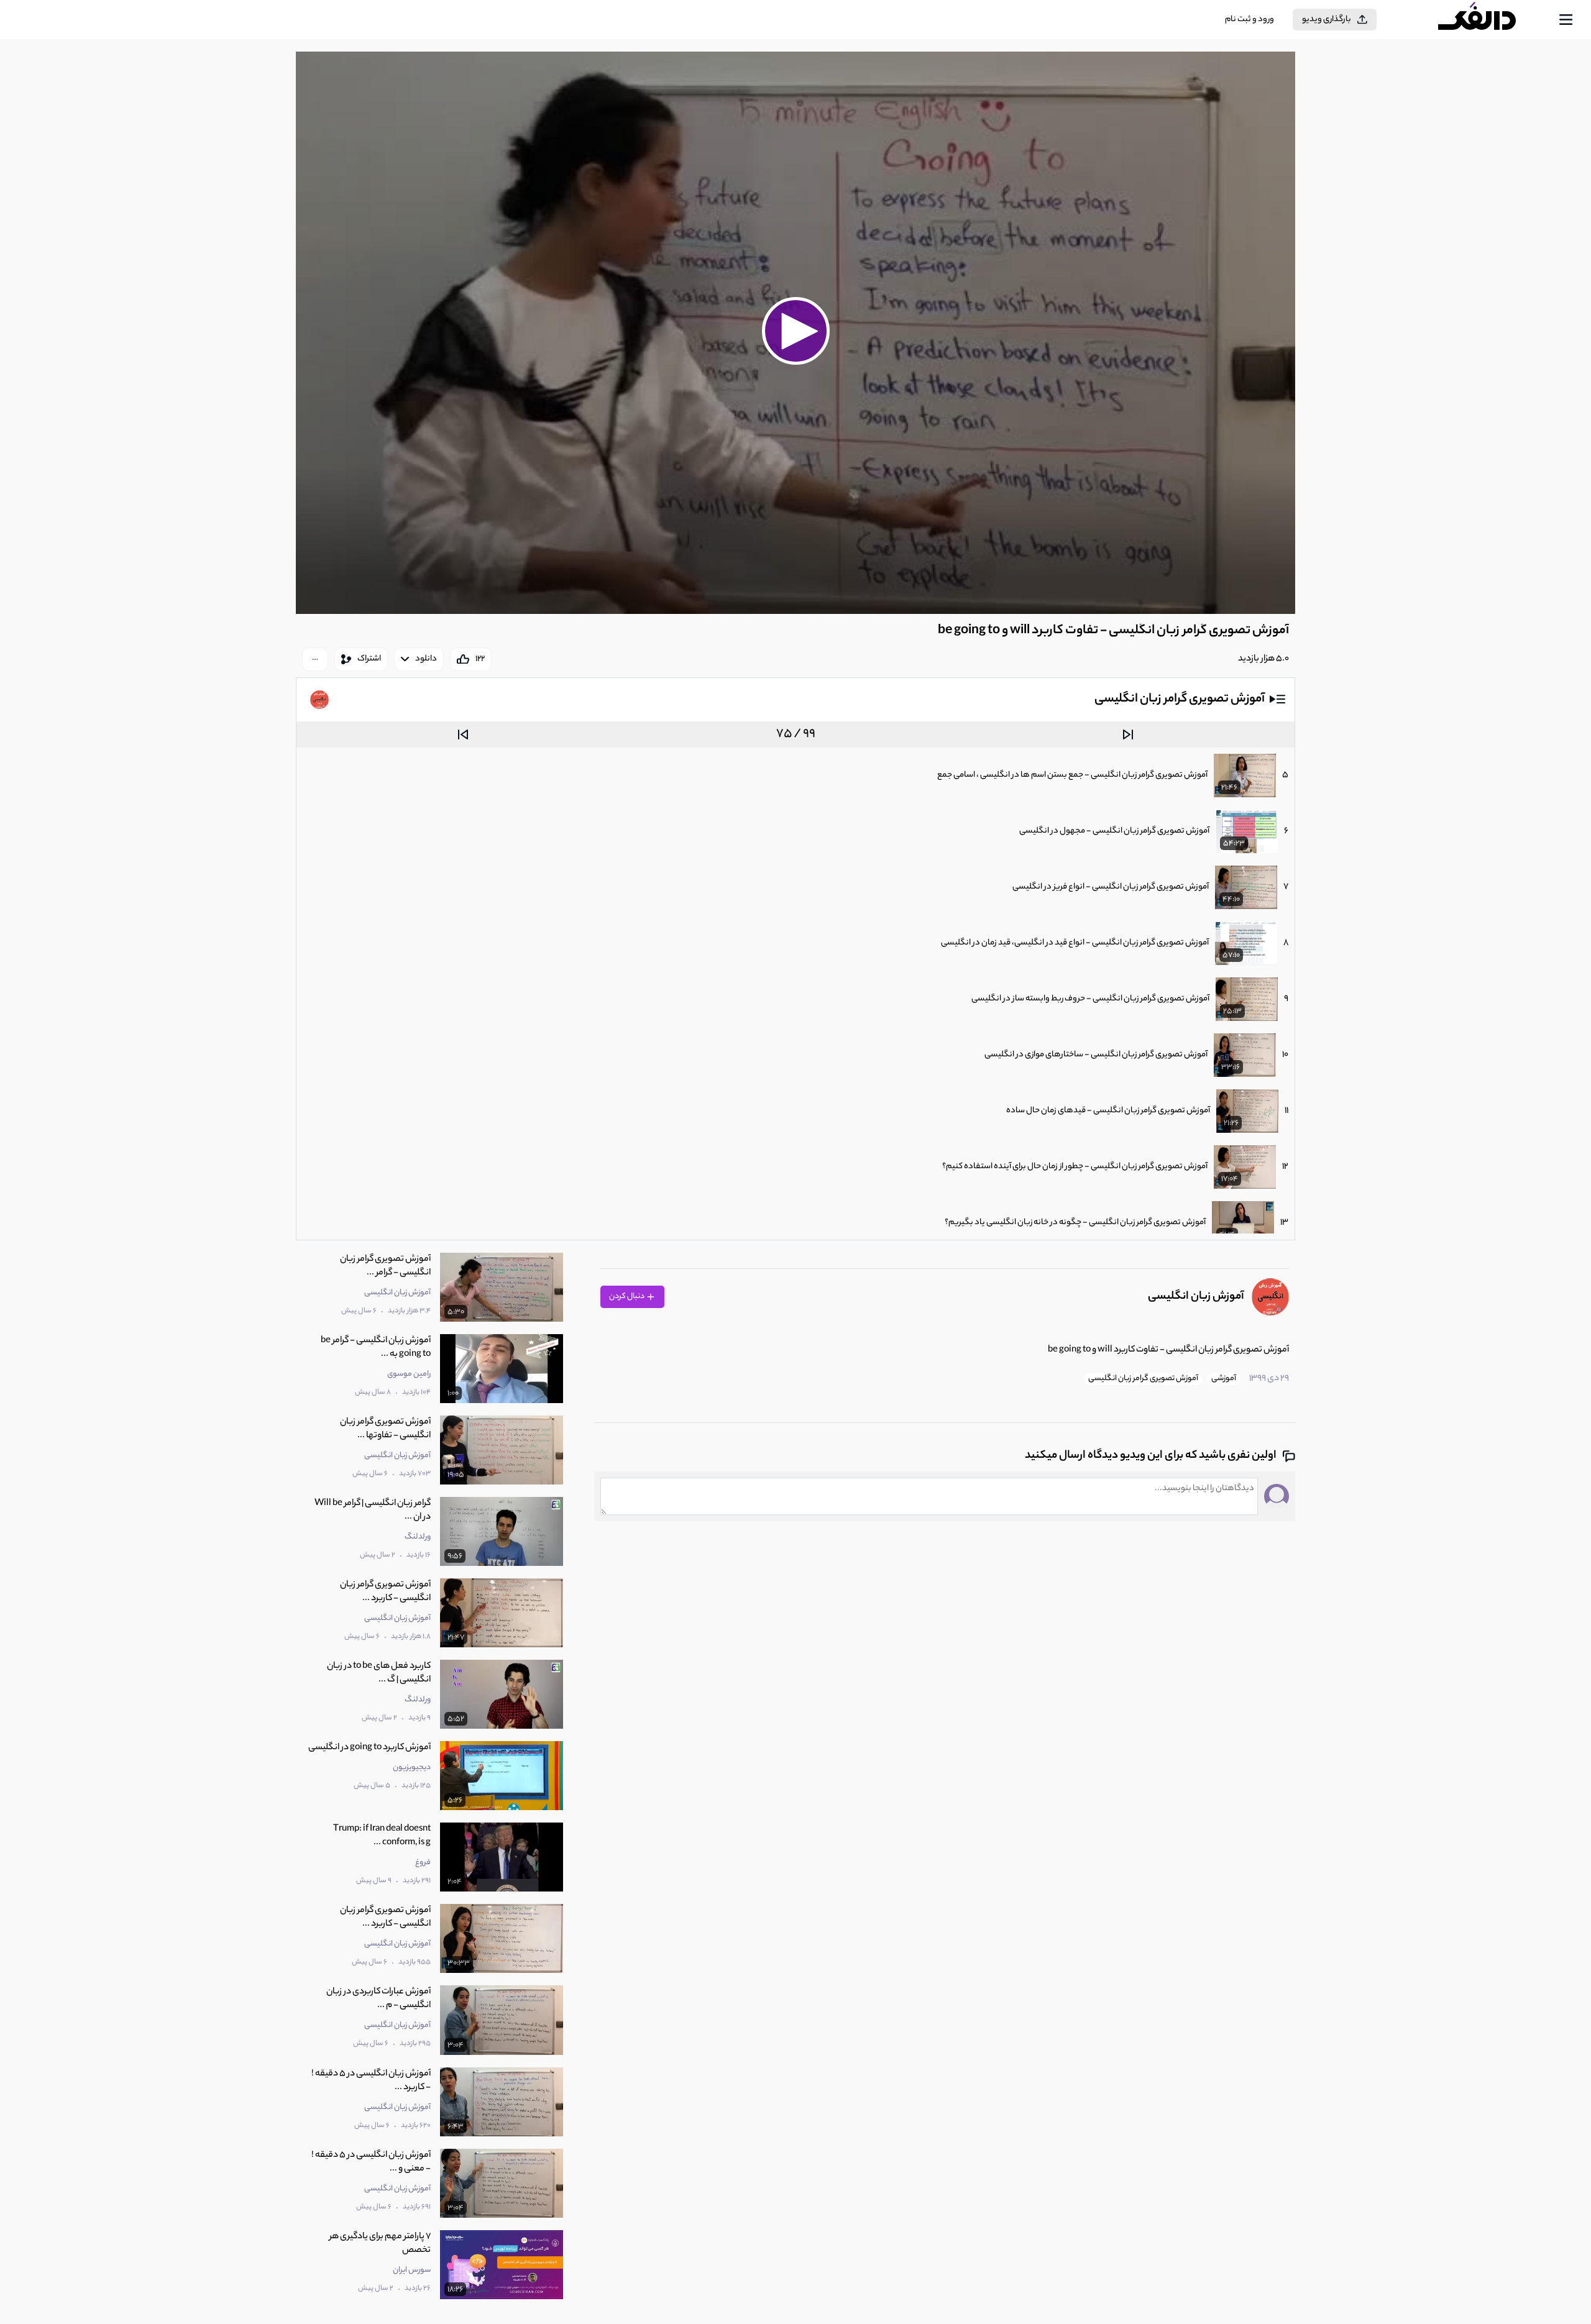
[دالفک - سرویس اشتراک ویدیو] (1488, 20)
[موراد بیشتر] (315, 659)
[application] (795, 333)
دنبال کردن (627, 1297)
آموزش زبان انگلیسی (1196, 1297)
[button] (795, 331)
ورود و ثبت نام (1249, 20)
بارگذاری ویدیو (1327, 20)
